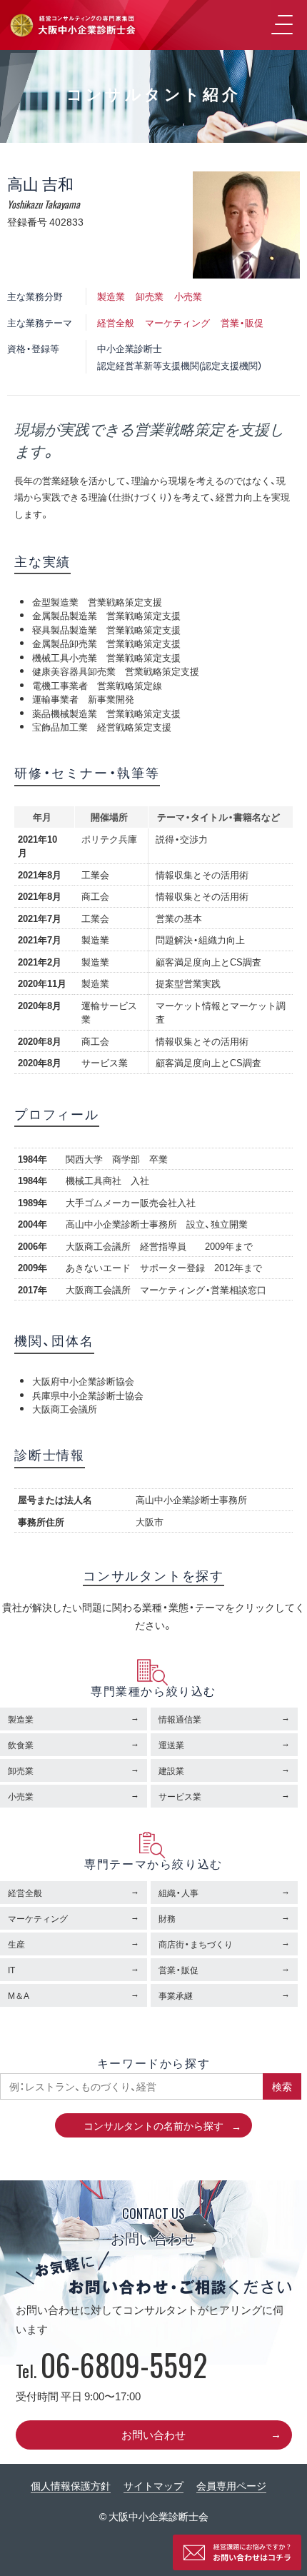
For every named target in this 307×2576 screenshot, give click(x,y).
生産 (16, 1944)
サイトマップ (153, 2485)
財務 (167, 1918)
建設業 (171, 1770)
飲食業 (21, 1745)
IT (11, 1970)
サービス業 (180, 1796)
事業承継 (176, 1995)
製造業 (111, 296)
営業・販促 (242, 322)
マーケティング (177, 322)
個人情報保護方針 (71, 2485)
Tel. (112, 2370)
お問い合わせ (153, 2435)
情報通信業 (180, 1719)
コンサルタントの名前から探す (153, 2125)
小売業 (188, 296)
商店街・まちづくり (196, 1944)
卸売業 (150, 296)
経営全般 (116, 322)
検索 (282, 2086)
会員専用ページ (231, 2485)
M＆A (19, 1995)
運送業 (171, 1745)
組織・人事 (178, 1893)
